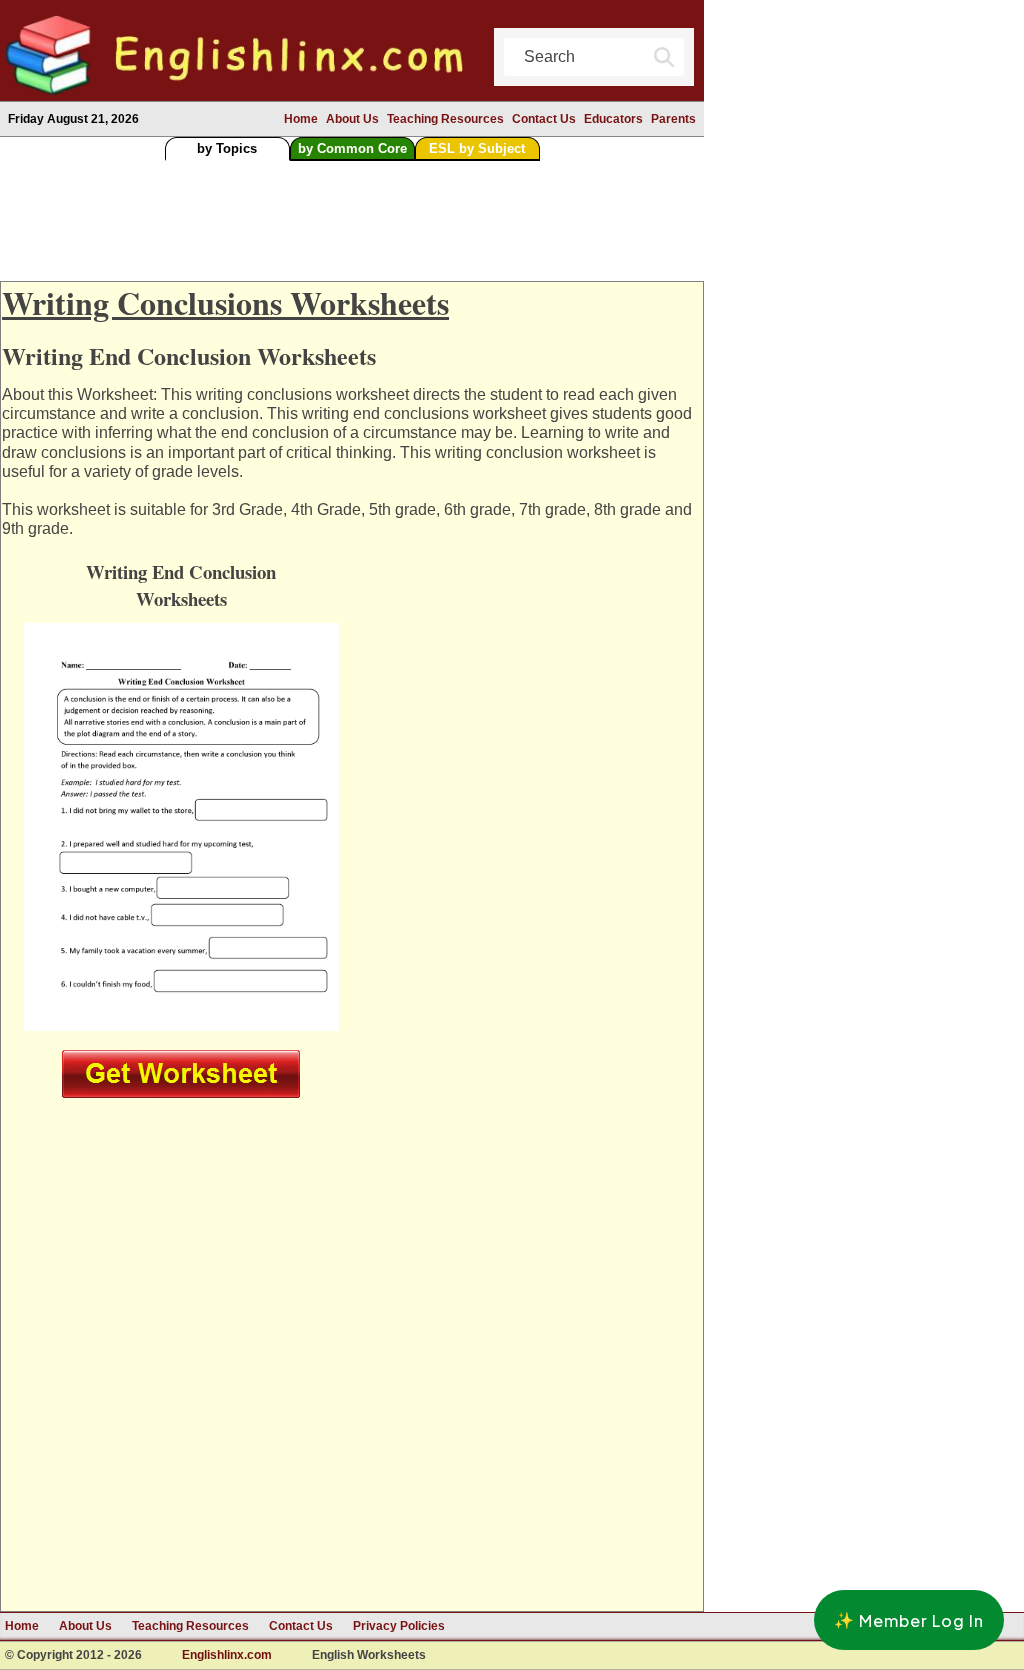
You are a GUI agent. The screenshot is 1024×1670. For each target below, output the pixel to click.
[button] (909, 1620)
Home (301, 119)
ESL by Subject (477, 148)
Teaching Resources (445, 119)
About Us (352, 119)
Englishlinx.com (227, 1655)
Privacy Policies (399, 1626)
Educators (613, 119)
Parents (673, 119)
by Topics (227, 148)
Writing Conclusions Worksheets (225, 302)
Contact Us (544, 119)
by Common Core (352, 148)
